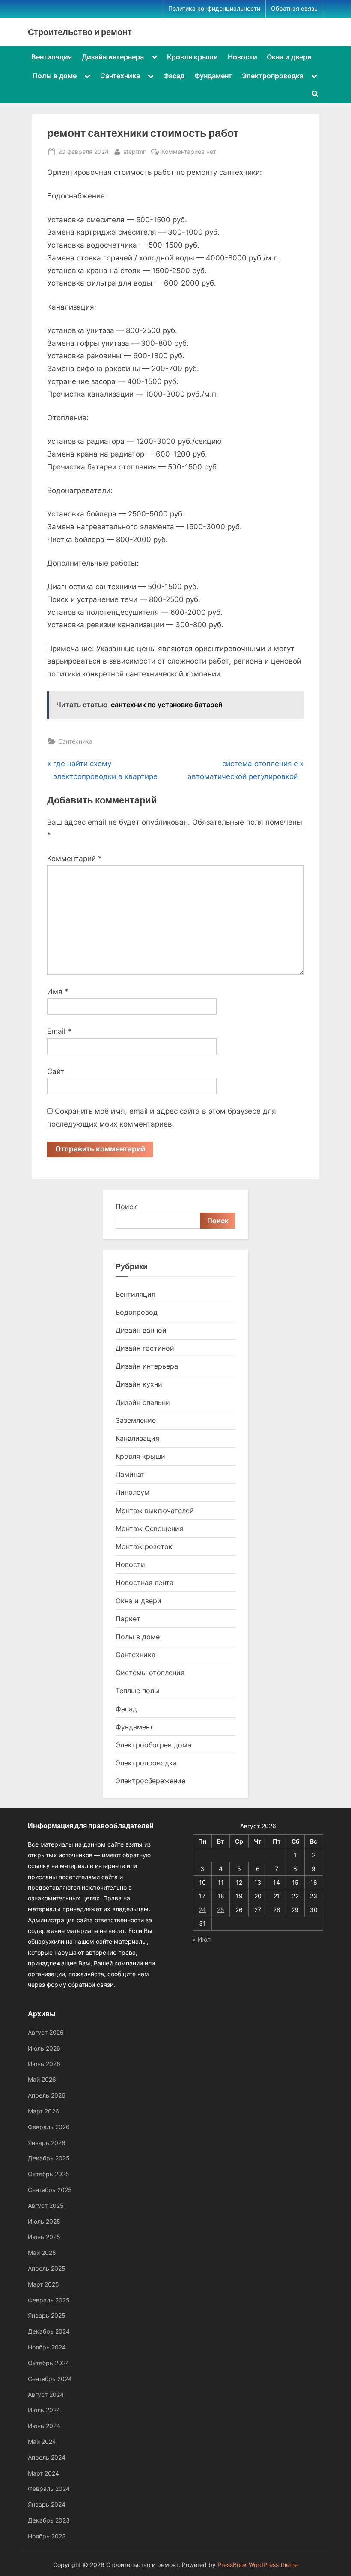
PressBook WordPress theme (258, 2565)
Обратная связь (294, 9)
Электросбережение (150, 1781)
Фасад (174, 76)
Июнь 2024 (44, 2426)
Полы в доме (55, 76)
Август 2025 (46, 2206)
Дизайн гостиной (145, 1348)
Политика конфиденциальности (214, 9)
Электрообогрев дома (153, 1745)
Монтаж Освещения (149, 1528)
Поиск (126, 1207)
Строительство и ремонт (80, 32)
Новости (242, 57)
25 (221, 1910)
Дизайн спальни (143, 1402)
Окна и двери (289, 57)
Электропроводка (273, 76)
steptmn (135, 151)
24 (202, 1910)
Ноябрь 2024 (47, 2347)
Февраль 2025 (49, 2300)
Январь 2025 (47, 2315)
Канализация (137, 1438)
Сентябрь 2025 (50, 2190)
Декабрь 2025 (49, 2158)
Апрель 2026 (47, 2095)
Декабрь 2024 (49, 2331)
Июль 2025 (44, 2221)
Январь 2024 (47, 2504)
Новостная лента (144, 1582)
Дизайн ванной (141, 1330)
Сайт (56, 1071)
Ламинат (130, 1474)
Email (59, 1031)
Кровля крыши (192, 57)
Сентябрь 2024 (50, 2379)
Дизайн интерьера (113, 57)
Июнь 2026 (44, 2064)
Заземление (136, 1420)
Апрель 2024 (47, 2457)
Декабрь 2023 (49, 2520)
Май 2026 (42, 2079)
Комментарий (74, 859)
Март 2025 (43, 2284)
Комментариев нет (189, 152)
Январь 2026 (47, 2143)
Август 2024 (46, 2395)
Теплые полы (137, 1691)
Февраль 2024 (49, 2489)
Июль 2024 (44, 2410)
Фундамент (213, 76)
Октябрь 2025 (49, 2174)
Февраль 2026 (49, 2127)
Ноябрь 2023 (47, 2536)
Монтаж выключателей (155, 1511)
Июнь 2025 (44, 2237)
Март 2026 (43, 2111)
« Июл (202, 1939)
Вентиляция (52, 57)
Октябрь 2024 (49, 2363)
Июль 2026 (44, 2048)
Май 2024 (42, 2442)
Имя (58, 991)
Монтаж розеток (144, 1546)
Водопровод (137, 1312)
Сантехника (120, 76)
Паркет (128, 1619)
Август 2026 (46, 2032)
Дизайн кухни (139, 1384)
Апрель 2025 (47, 2268)
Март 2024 (43, 2473)
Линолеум (132, 1492)
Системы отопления (150, 1673)
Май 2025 (42, 2253)
